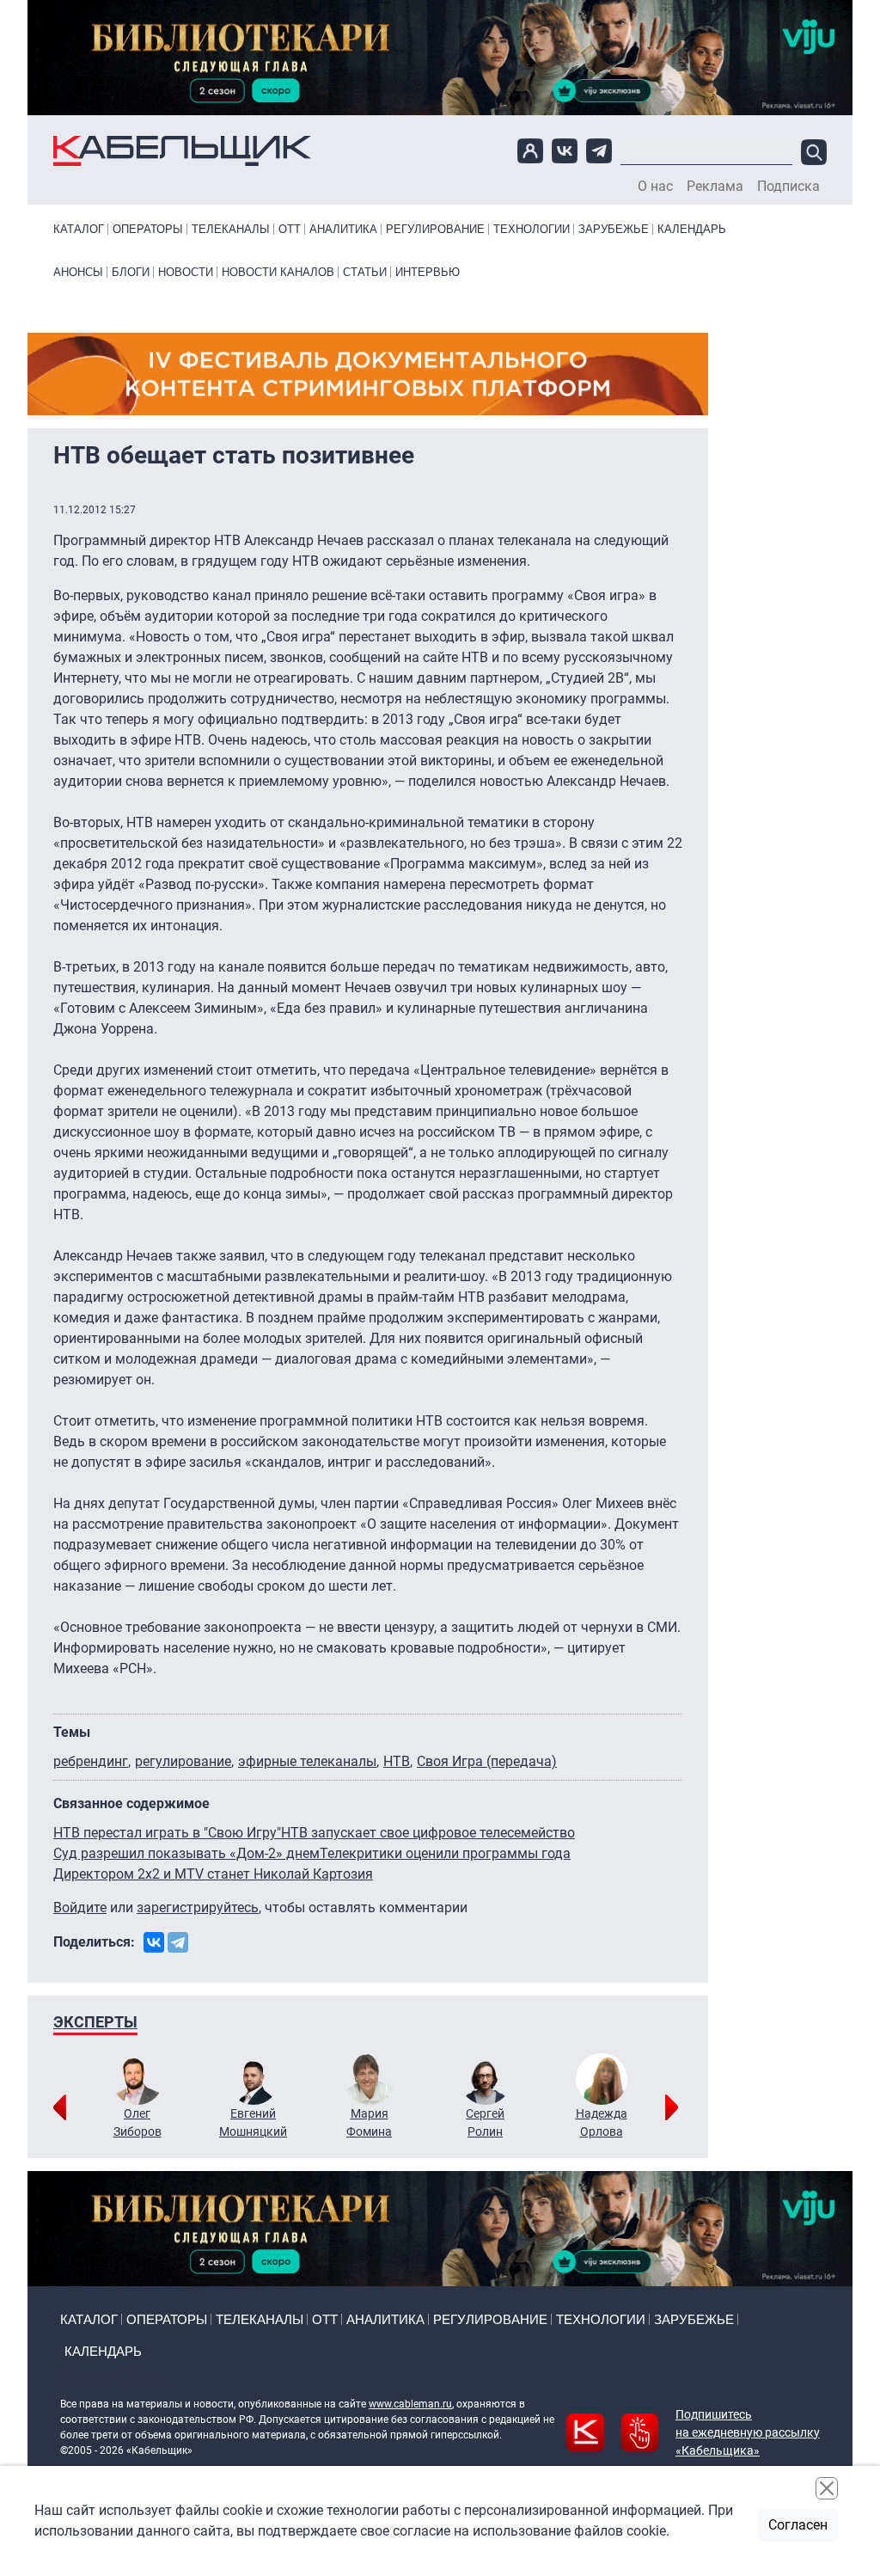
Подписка (788, 187)
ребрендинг (91, 1761)
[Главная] (182, 151)
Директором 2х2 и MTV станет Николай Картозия (213, 1874)
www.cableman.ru (410, 2404)
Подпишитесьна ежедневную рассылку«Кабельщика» (748, 2432)
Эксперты (95, 2022)
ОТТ (290, 229)
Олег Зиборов (137, 2122)
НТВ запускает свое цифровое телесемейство (428, 1833)
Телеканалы (231, 229)
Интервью (428, 272)
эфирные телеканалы (307, 1761)
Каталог (79, 229)
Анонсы (78, 272)
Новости (186, 272)
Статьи (365, 272)
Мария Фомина (369, 2122)
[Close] (827, 2488)
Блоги (131, 272)
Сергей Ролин (485, 2122)
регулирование (183, 1761)
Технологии (532, 229)
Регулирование (435, 229)
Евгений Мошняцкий (253, 2122)
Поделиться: (94, 1942)
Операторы (148, 229)
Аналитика (343, 229)
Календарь (692, 229)
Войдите (80, 1907)
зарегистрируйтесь (198, 1907)
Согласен (798, 2525)
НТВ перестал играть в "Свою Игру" (167, 1833)
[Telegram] (178, 1942)
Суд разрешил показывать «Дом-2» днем (186, 1853)
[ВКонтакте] (154, 1942)
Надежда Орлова (602, 2122)
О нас (655, 187)
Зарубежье (614, 229)
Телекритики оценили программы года (445, 1853)
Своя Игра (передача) (487, 1761)
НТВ (397, 1761)
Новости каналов (278, 272)
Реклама (715, 187)
